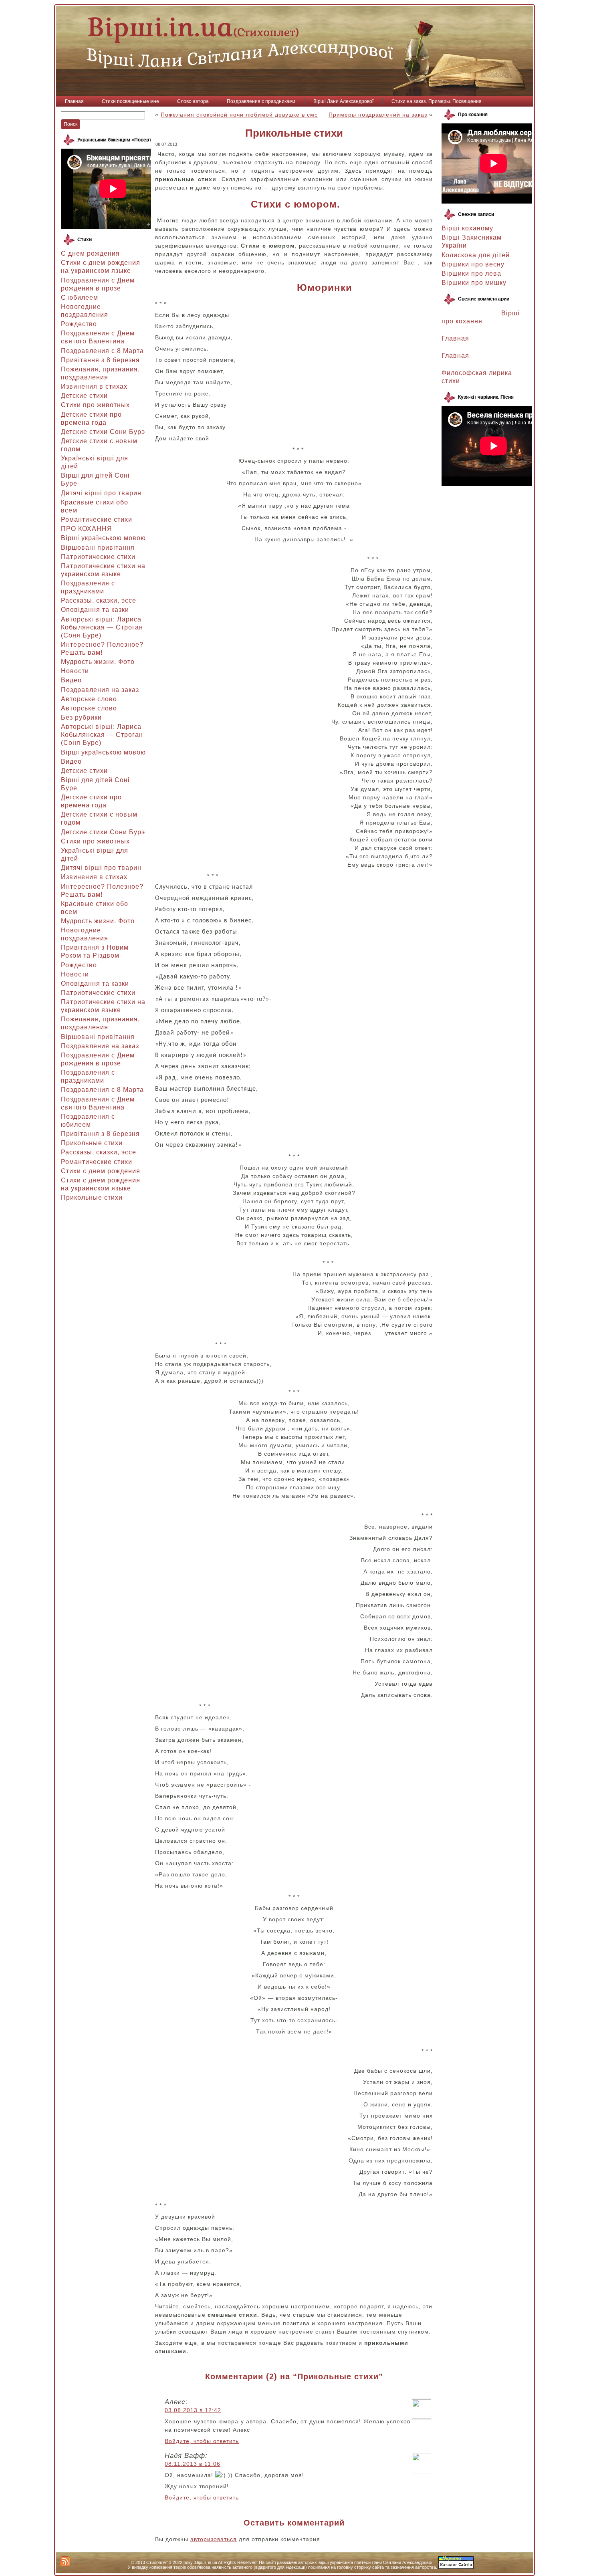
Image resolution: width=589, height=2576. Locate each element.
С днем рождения (90, 253)
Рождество (79, 324)
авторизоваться (214, 2539)
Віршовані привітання (98, 548)
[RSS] (65, 2561)
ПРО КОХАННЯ (87, 529)
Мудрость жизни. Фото (98, 662)
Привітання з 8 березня (100, 360)
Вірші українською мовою (103, 538)
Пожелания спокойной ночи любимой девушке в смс (239, 115)
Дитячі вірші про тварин (101, 493)
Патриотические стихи (98, 557)
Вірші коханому (467, 228)
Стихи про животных (95, 405)
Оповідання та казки (95, 610)
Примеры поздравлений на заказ (378, 115)
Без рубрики (81, 717)
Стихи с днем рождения (101, 1171)
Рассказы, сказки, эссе (99, 600)
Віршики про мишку (474, 283)
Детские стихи (84, 396)
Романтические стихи (97, 519)
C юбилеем (80, 298)
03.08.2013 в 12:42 (193, 2410)
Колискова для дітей (476, 255)
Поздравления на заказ (100, 690)
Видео (71, 680)
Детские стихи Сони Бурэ (103, 432)
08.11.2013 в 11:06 (193, 2464)
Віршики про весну (473, 264)
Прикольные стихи (92, 1143)
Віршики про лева (471, 273)
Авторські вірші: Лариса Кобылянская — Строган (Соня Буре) (102, 627)
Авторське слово (89, 699)
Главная (455, 338)
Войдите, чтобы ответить (202, 2441)
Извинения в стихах (94, 386)
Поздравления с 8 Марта (102, 351)
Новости (75, 671)
